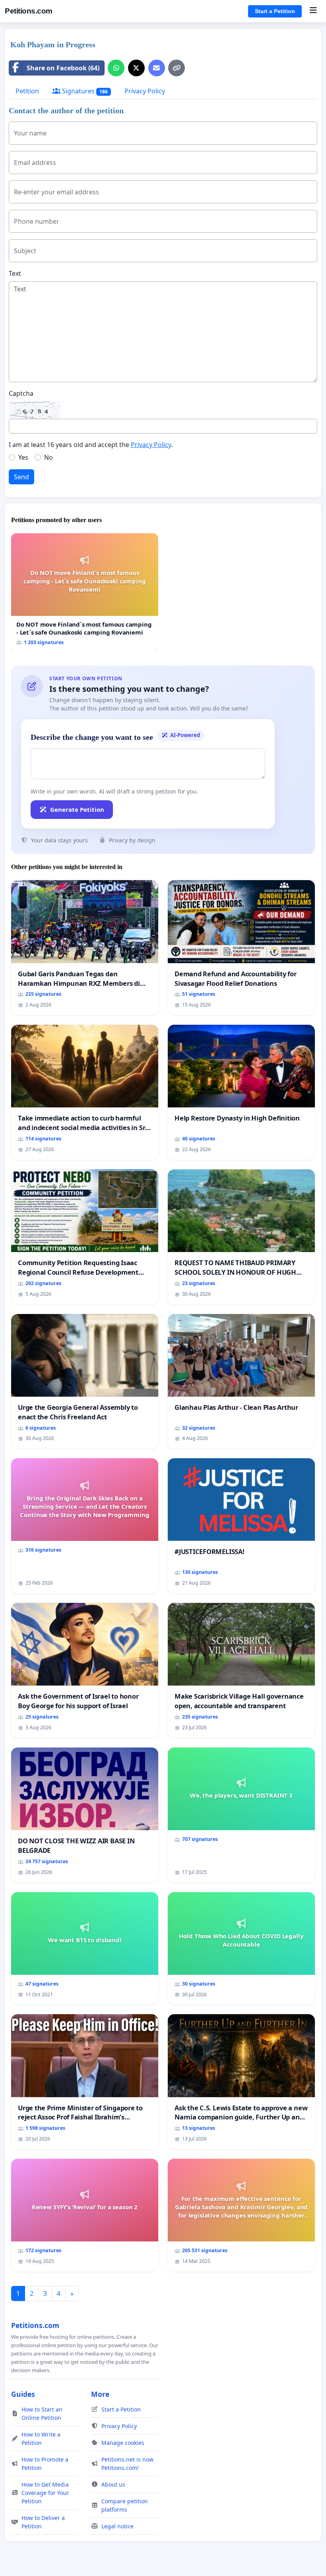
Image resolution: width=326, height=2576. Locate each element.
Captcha (21, 393)
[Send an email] (157, 68)
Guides (23, 2394)
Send (21, 477)
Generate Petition (77, 809)
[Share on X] (136, 68)
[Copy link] (177, 68)
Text (15, 273)
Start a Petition (275, 11)
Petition (27, 91)
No (49, 457)
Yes (23, 457)
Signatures (84, 91)
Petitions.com (29, 11)
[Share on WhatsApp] (116, 68)
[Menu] (313, 11)
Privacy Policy (145, 91)
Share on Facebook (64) (63, 68)
